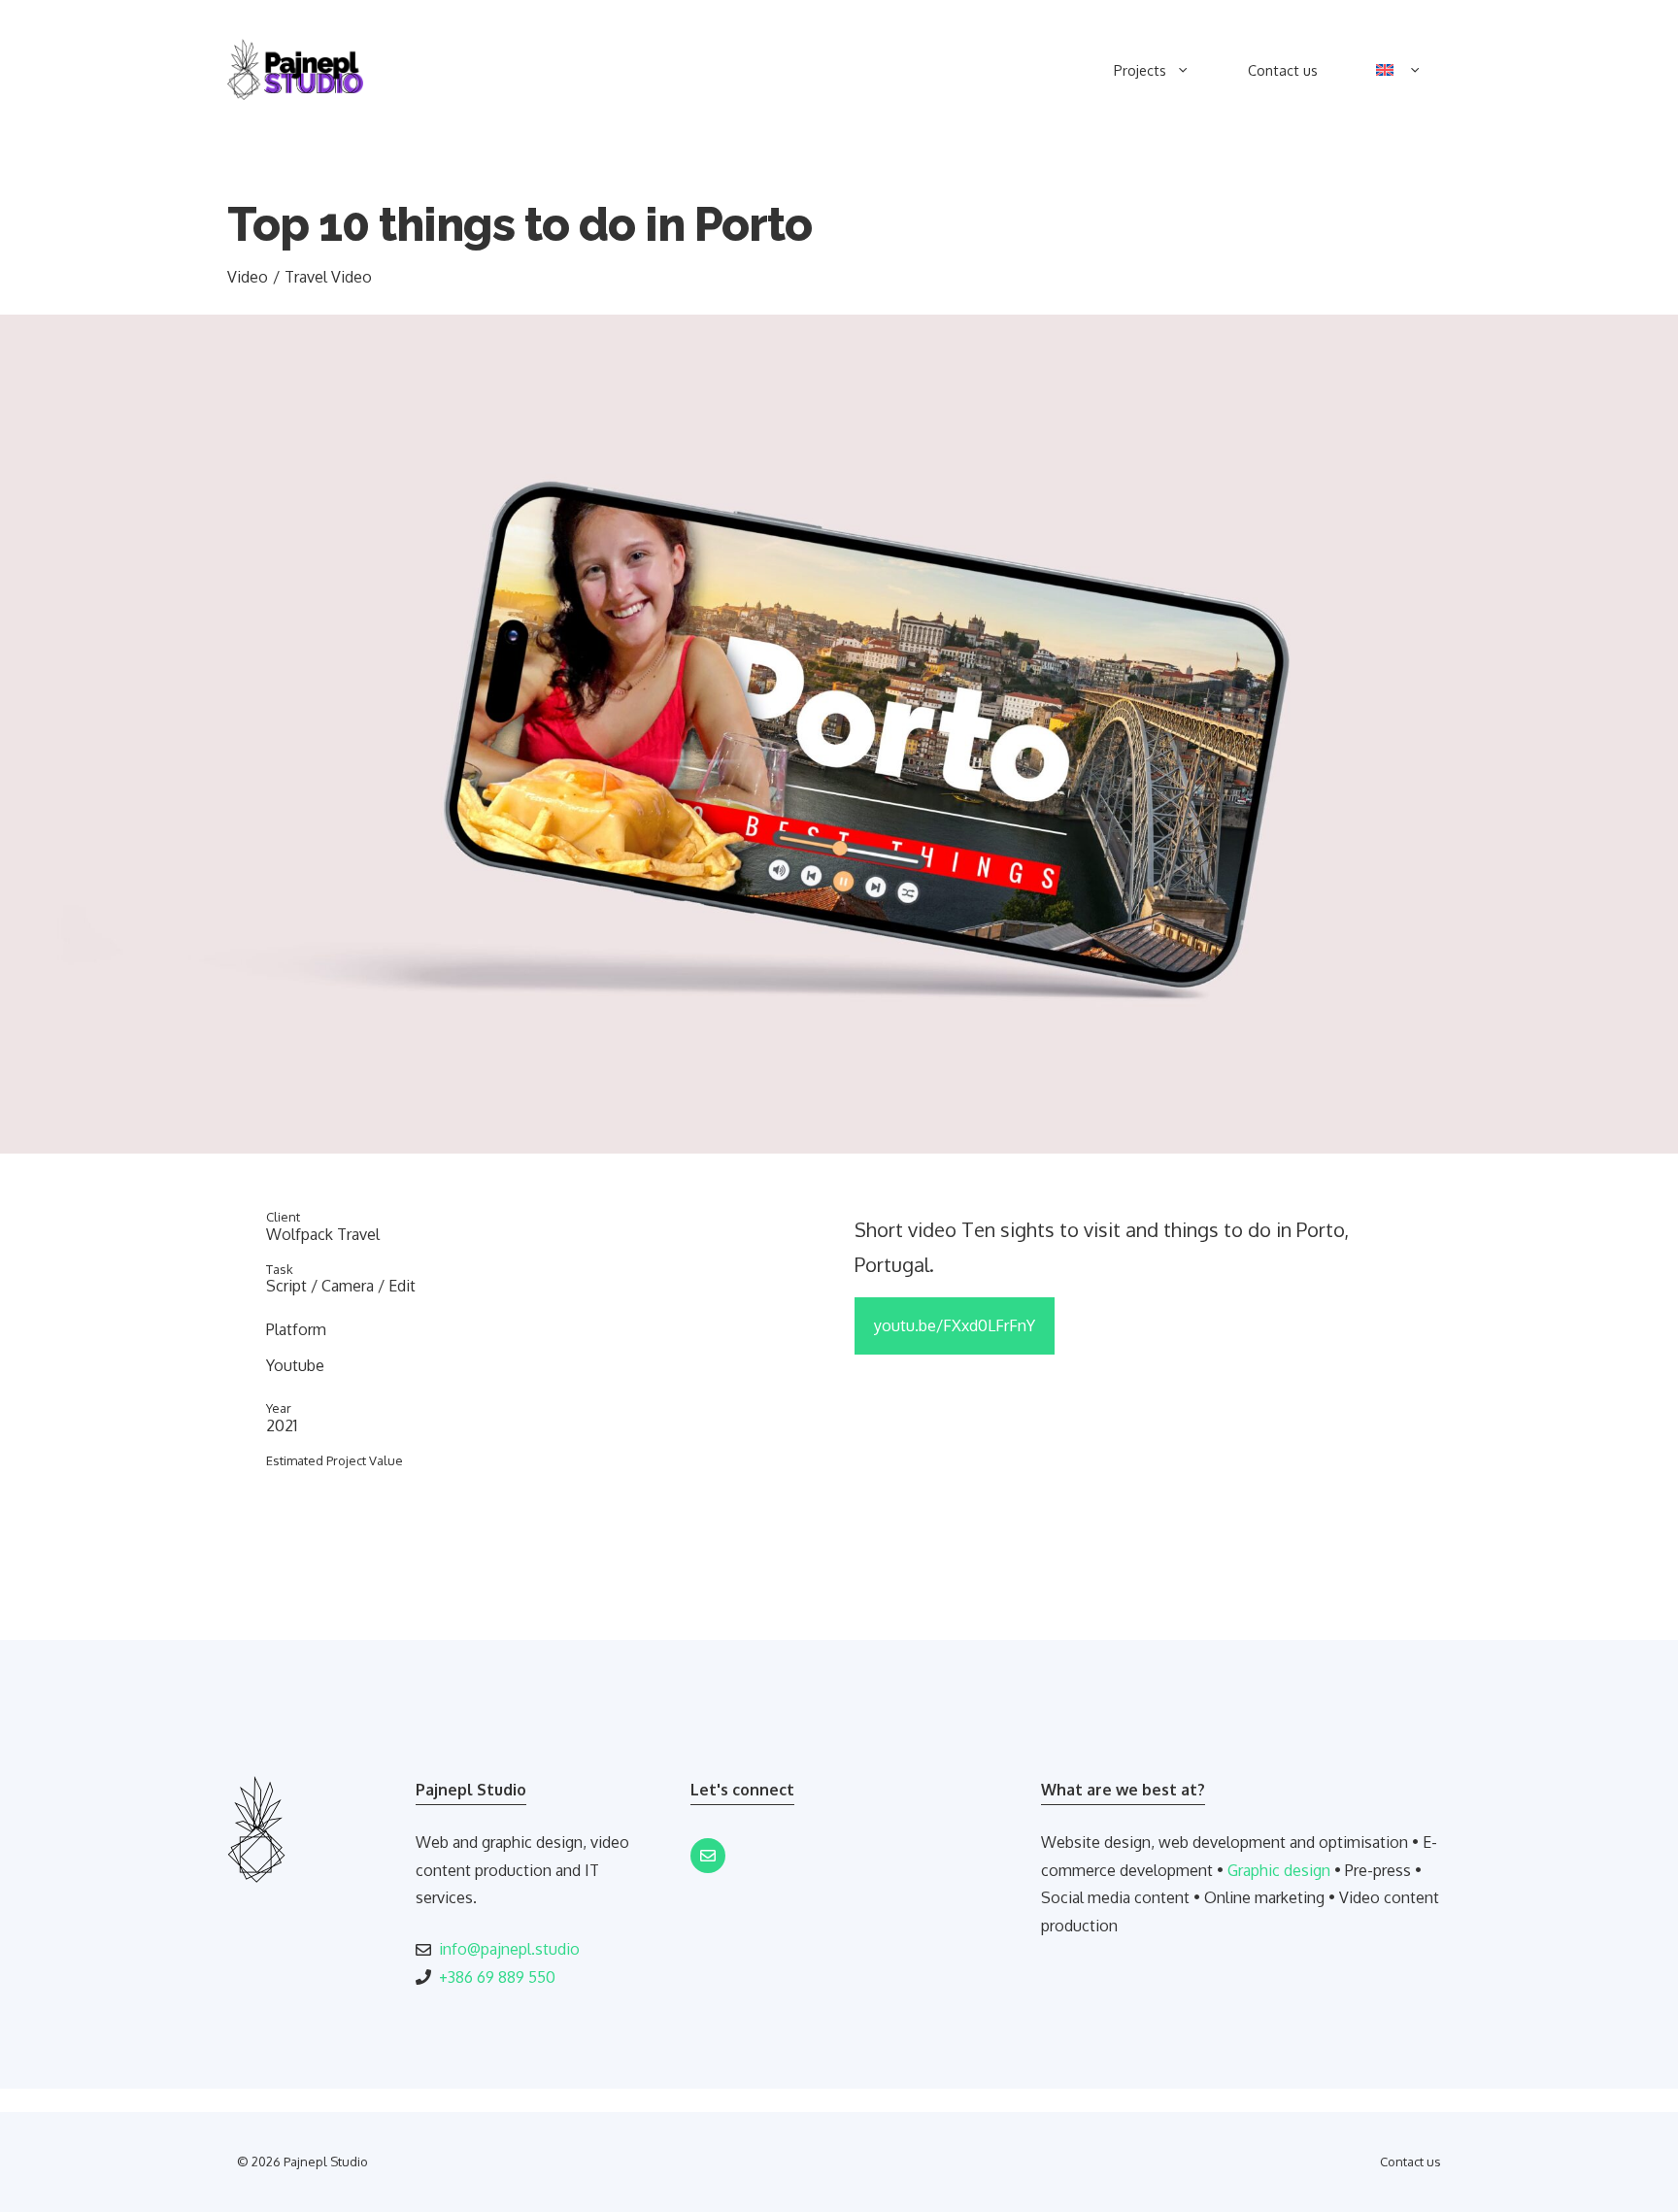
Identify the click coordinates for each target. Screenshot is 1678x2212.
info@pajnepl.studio (509, 1949)
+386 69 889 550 (497, 1977)
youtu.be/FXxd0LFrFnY (955, 1325)
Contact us (1283, 70)
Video (248, 277)
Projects (1140, 70)
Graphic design (1279, 1870)
